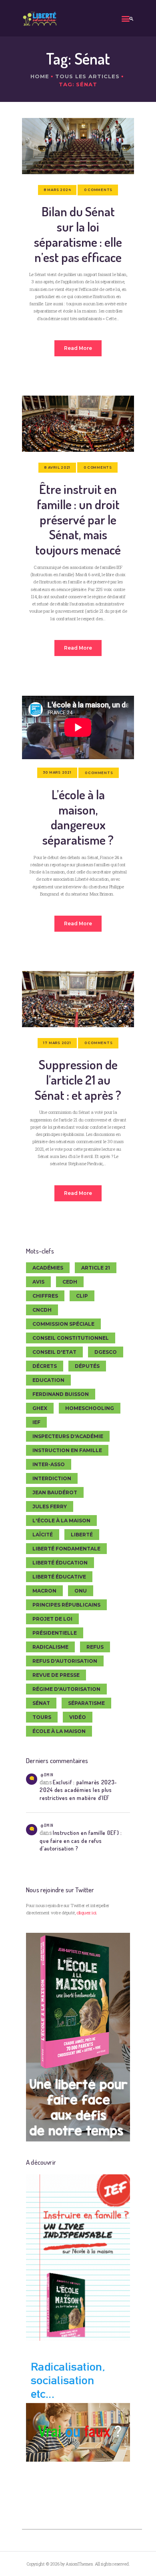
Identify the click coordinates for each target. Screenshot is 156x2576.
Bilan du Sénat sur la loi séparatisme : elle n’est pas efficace (78, 234)
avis (38, 1282)
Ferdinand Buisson (61, 1394)
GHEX (40, 1408)
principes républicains (66, 1605)
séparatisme (86, 1703)
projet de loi (52, 1619)
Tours (42, 1717)
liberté (82, 1535)
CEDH (70, 1282)
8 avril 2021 (57, 467)
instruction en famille (67, 1450)
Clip (82, 1296)
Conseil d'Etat (54, 1352)
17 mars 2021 (57, 1043)
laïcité (43, 1535)
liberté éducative (59, 1577)
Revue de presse (56, 1675)
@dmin (47, 1775)
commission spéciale (63, 1324)
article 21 (96, 1268)
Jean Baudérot (55, 1492)
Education (48, 1380)
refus (95, 1647)
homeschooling (90, 1408)
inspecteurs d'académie (68, 1436)
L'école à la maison (61, 1521)
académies (48, 1268)
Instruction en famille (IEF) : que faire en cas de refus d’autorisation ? (81, 1840)
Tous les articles (87, 76)
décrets (45, 1366)
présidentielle (55, 1633)
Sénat (41, 1703)
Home (40, 76)
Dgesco (106, 1352)
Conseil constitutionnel (71, 1338)
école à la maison (59, 1731)
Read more (78, 348)
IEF (36, 1422)
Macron (44, 1591)
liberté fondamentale (66, 1549)
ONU (81, 1591)
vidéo (78, 1717)
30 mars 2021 (57, 772)
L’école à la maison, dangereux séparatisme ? (78, 817)
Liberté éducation (60, 1563)
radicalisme (50, 1647)
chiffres (45, 1296)
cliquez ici (86, 1913)
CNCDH (42, 1310)
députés (87, 1366)
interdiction (52, 1478)
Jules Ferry (50, 1506)
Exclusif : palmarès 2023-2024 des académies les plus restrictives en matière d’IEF (78, 1790)
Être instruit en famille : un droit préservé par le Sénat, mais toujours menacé (78, 519)
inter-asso (49, 1464)
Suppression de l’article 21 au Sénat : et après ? (78, 1080)
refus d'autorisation (65, 1661)
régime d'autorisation (66, 1689)
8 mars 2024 (57, 190)
